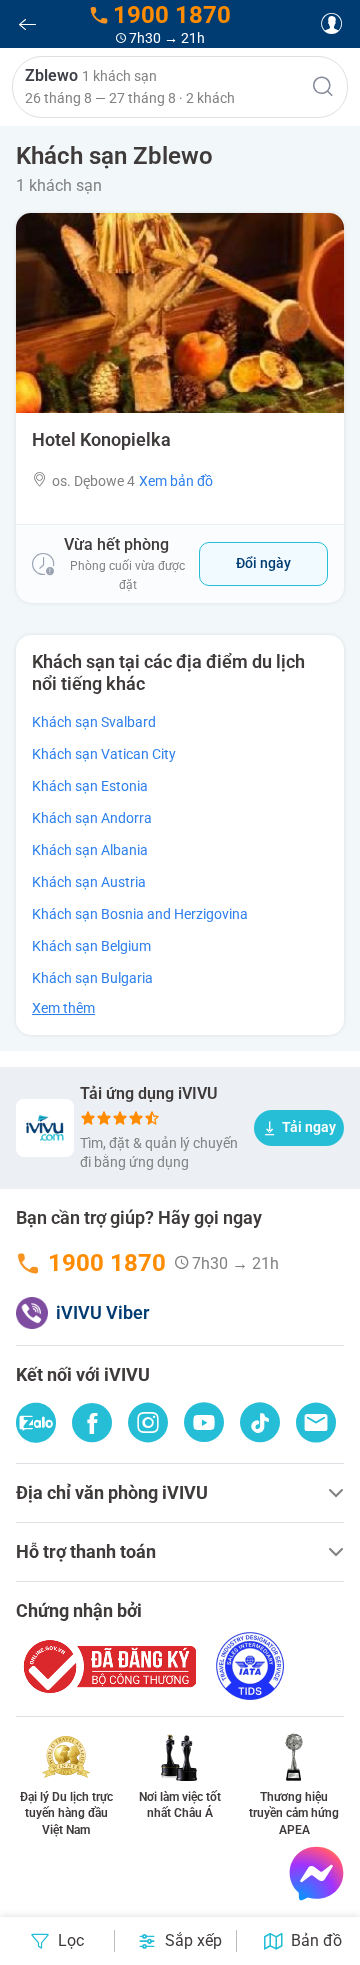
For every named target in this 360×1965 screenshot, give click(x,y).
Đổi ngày (263, 563)
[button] (180, 87)
